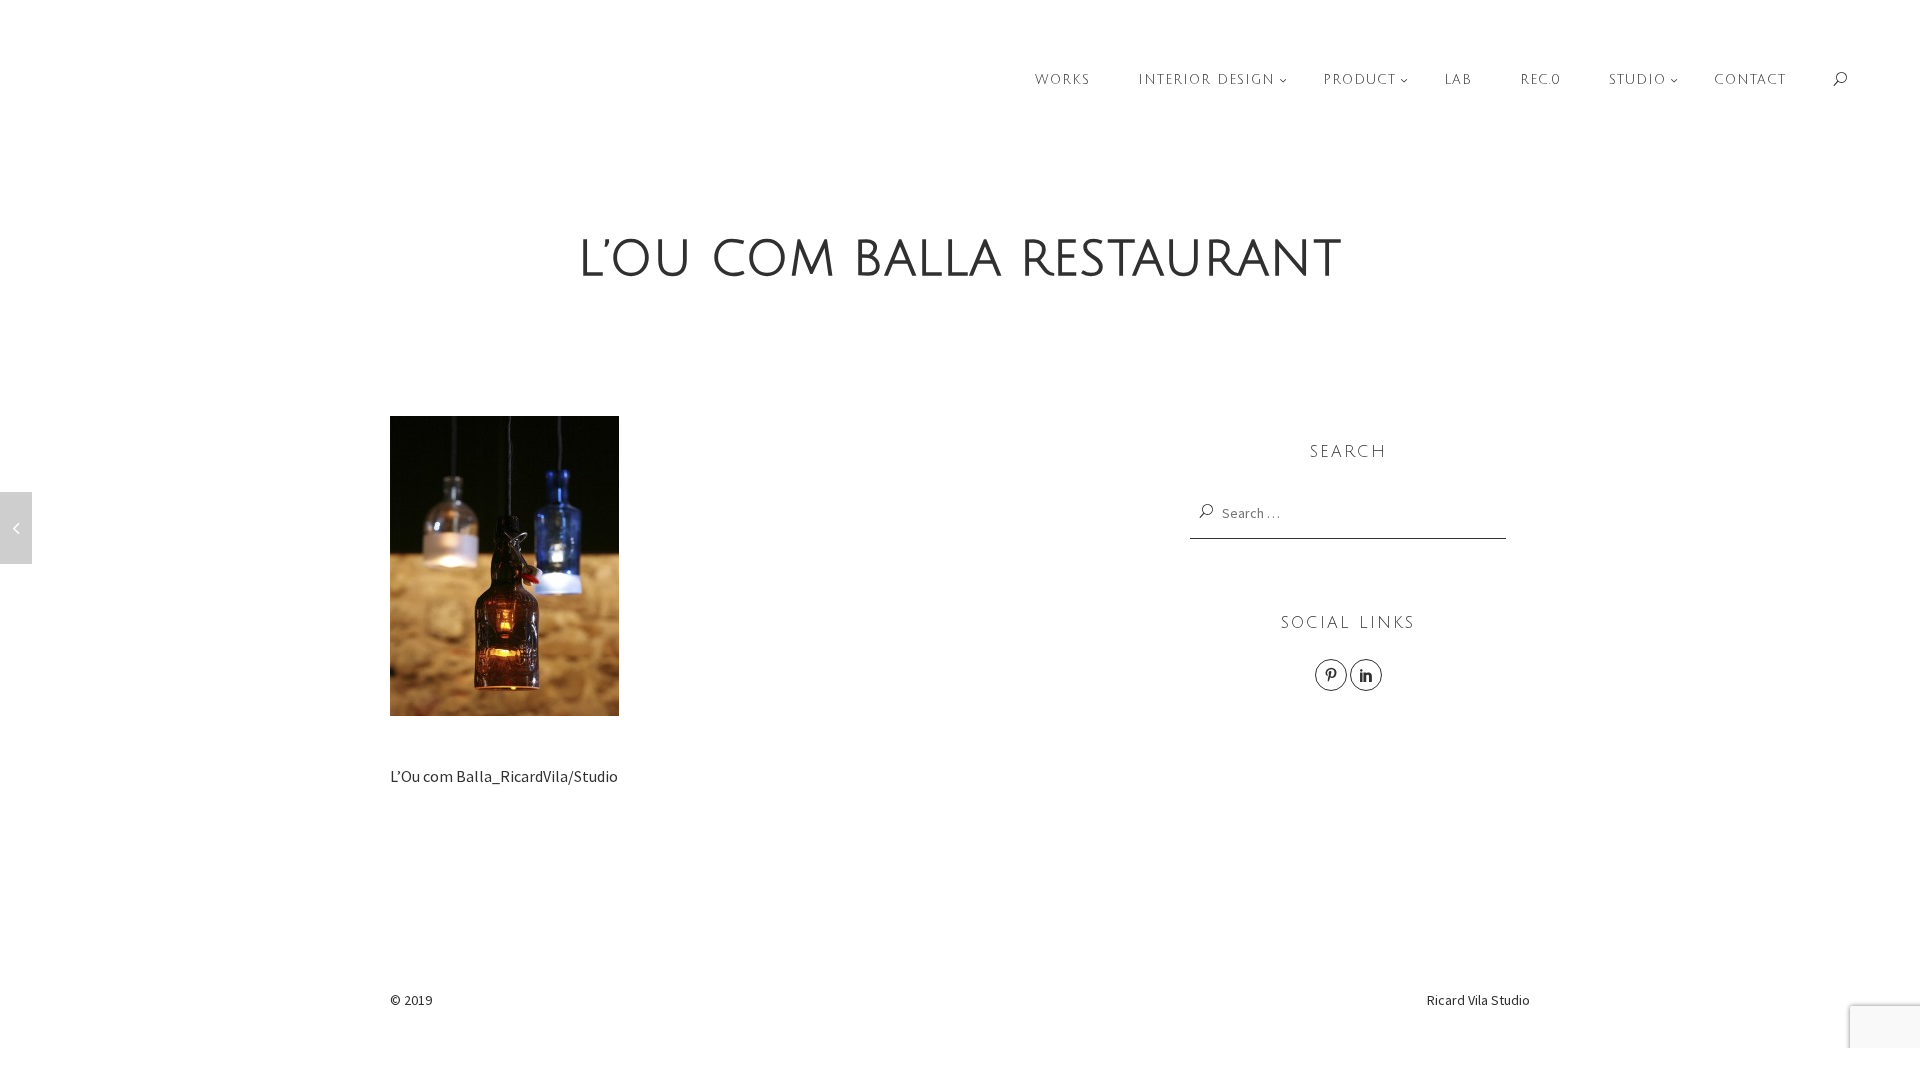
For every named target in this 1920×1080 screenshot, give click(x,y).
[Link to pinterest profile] (1331, 675)
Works (1062, 80)
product (1359, 80)
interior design (1206, 80)
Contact (1750, 80)
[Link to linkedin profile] (1366, 675)
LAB (1458, 80)
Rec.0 (1540, 80)
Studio (1637, 80)
